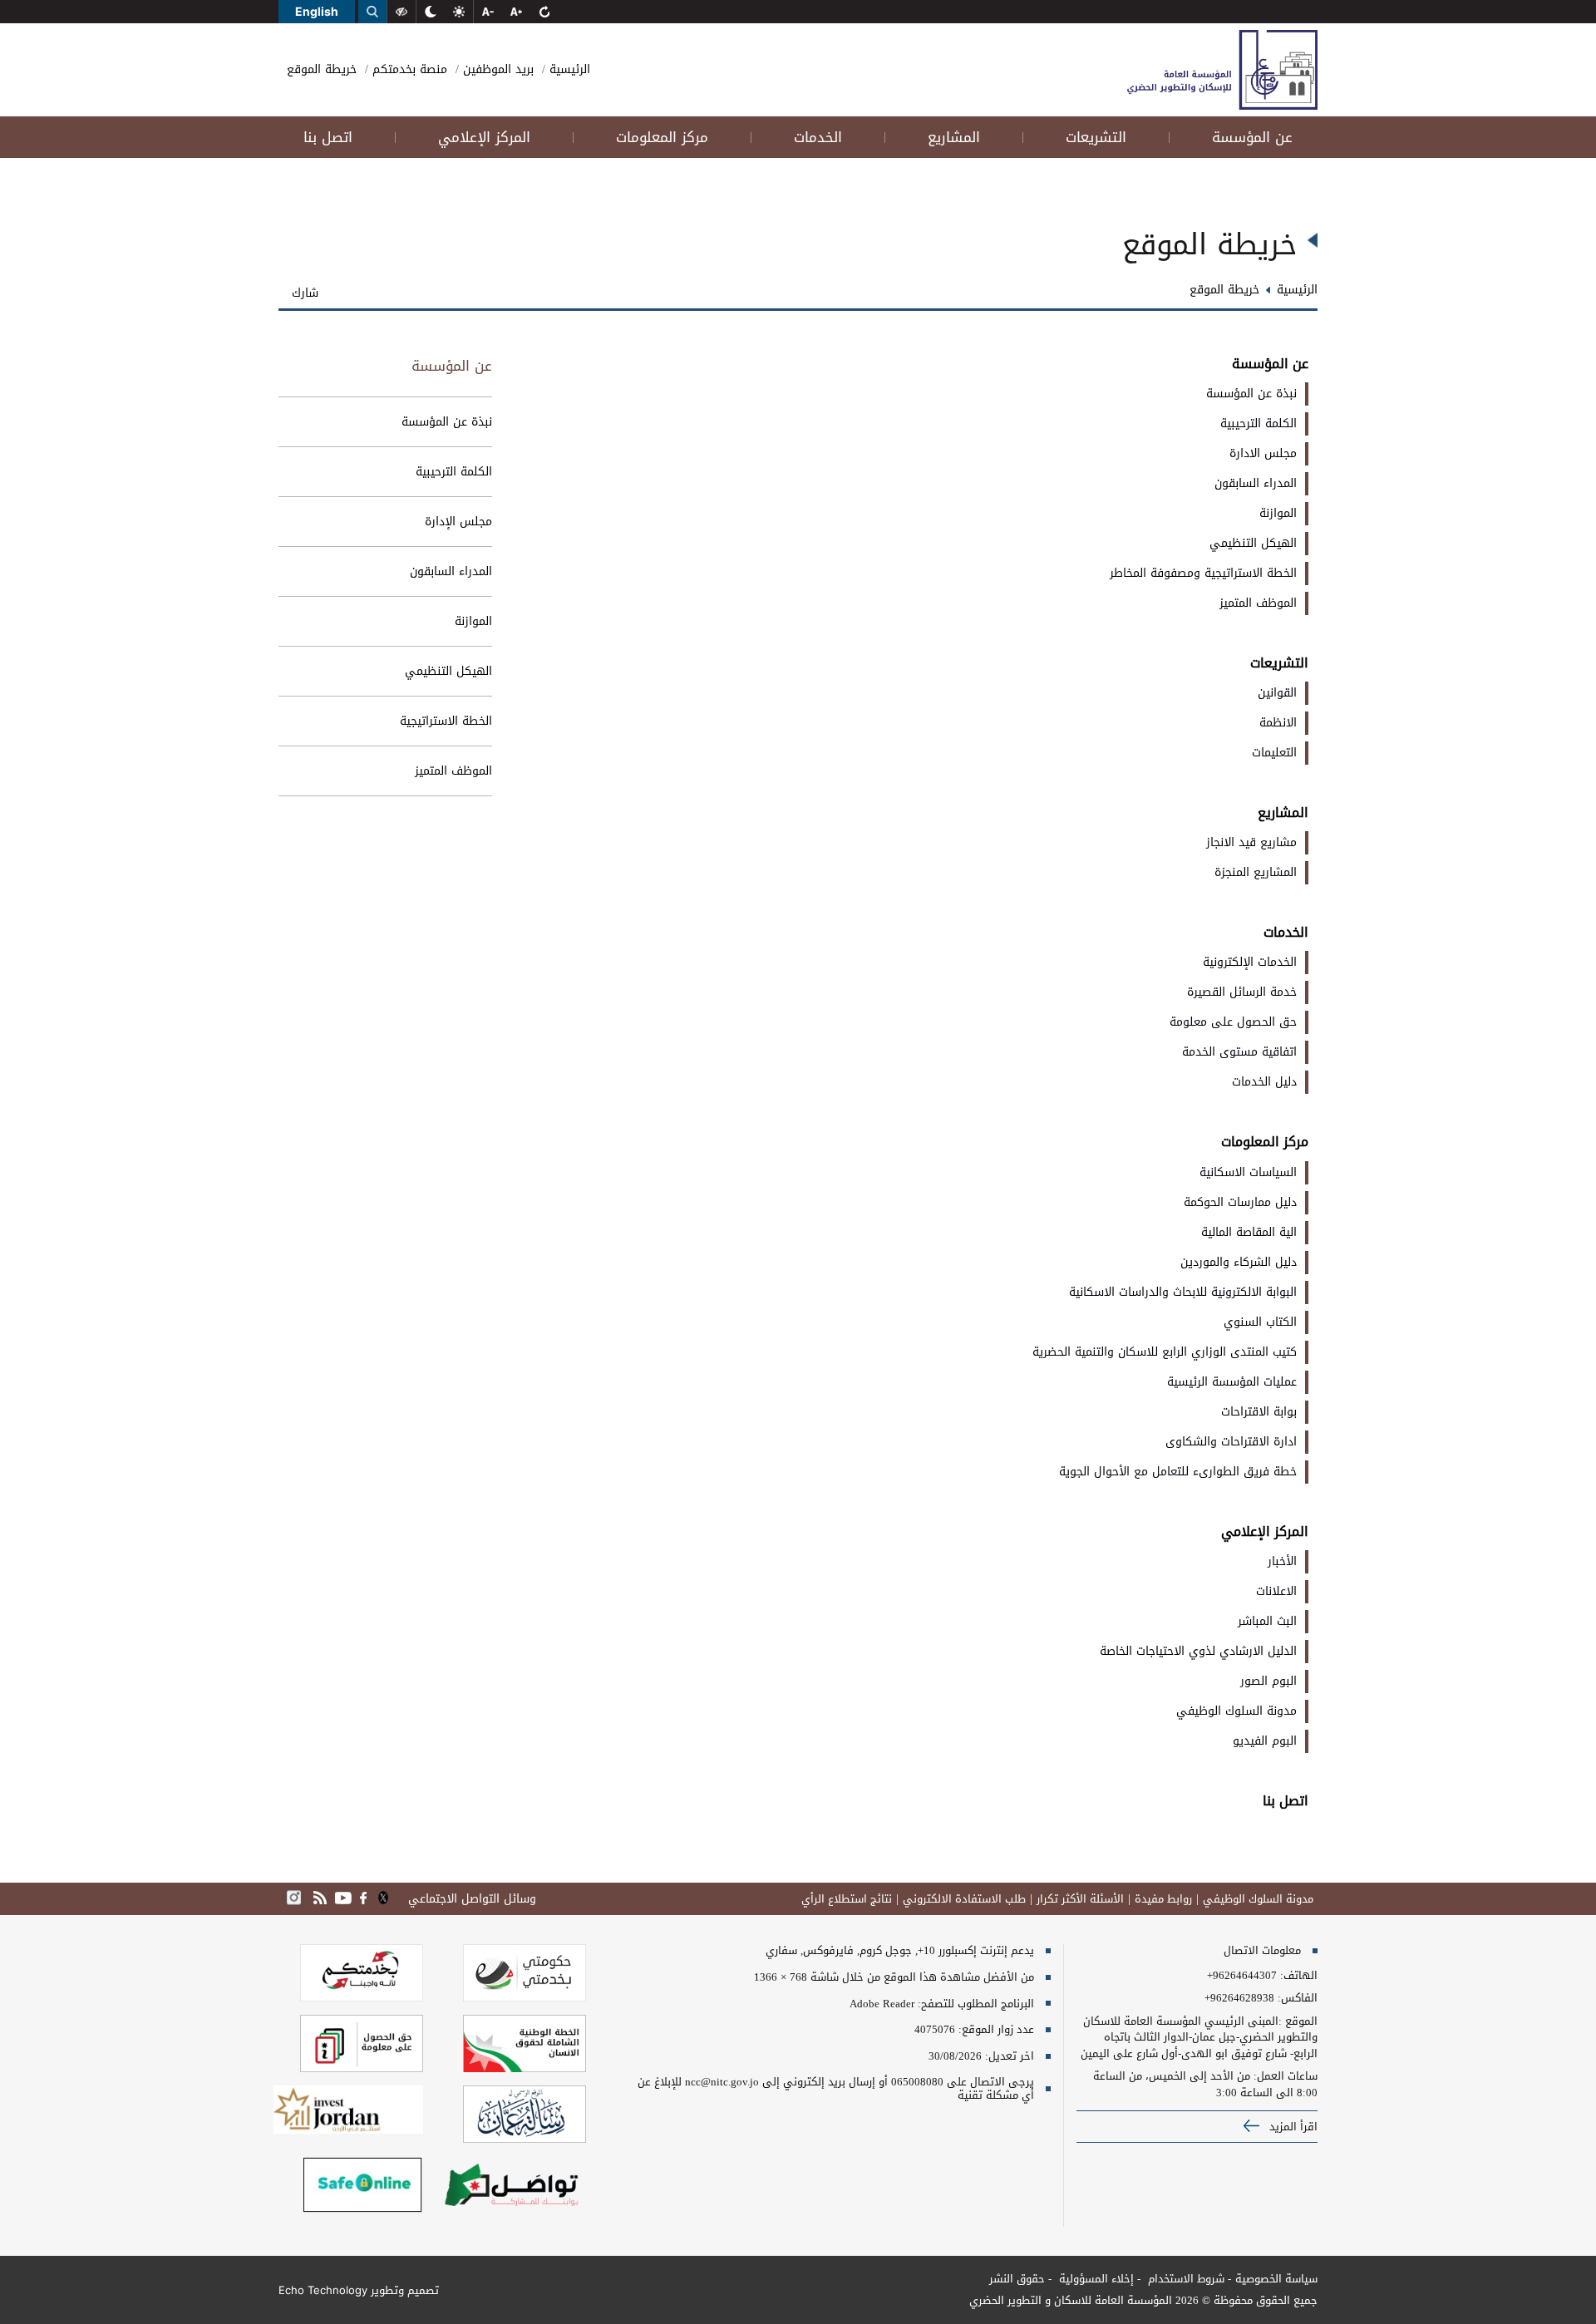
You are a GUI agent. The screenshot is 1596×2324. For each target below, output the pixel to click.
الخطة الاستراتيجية (446, 721)
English (317, 11)
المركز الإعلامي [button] (484, 137)
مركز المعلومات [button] (662, 137)
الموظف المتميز (453, 771)
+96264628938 (1239, 1998)
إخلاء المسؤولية (1095, 2279)
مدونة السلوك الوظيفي (1258, 1899)
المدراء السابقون (451, 571)
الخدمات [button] (818, 137)
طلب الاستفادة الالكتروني (964, 1899)
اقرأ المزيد (1292, 2127)
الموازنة (473, 621)
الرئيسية (568, 69)
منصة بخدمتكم (408, 69)
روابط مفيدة (1163, 1899)
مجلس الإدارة (458, 522)
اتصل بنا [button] (328, 137)
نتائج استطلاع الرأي (847, 1899)
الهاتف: (1297, 1976)
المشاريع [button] (954, 137)
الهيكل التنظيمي (448, 671)
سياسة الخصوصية (1276, 2279)
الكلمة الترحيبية (454, 472)
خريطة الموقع (322, 69)
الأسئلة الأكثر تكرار (1080, 1899)
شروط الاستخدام (1185, 2279)
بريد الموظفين (496, 69)
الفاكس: (1298, 1998)
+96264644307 (1242, 1976)
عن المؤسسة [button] (1252, 137)
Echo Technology (323, 2290)
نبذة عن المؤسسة (447, 422)
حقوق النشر (1017, 2279)
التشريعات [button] (1096, 137)
